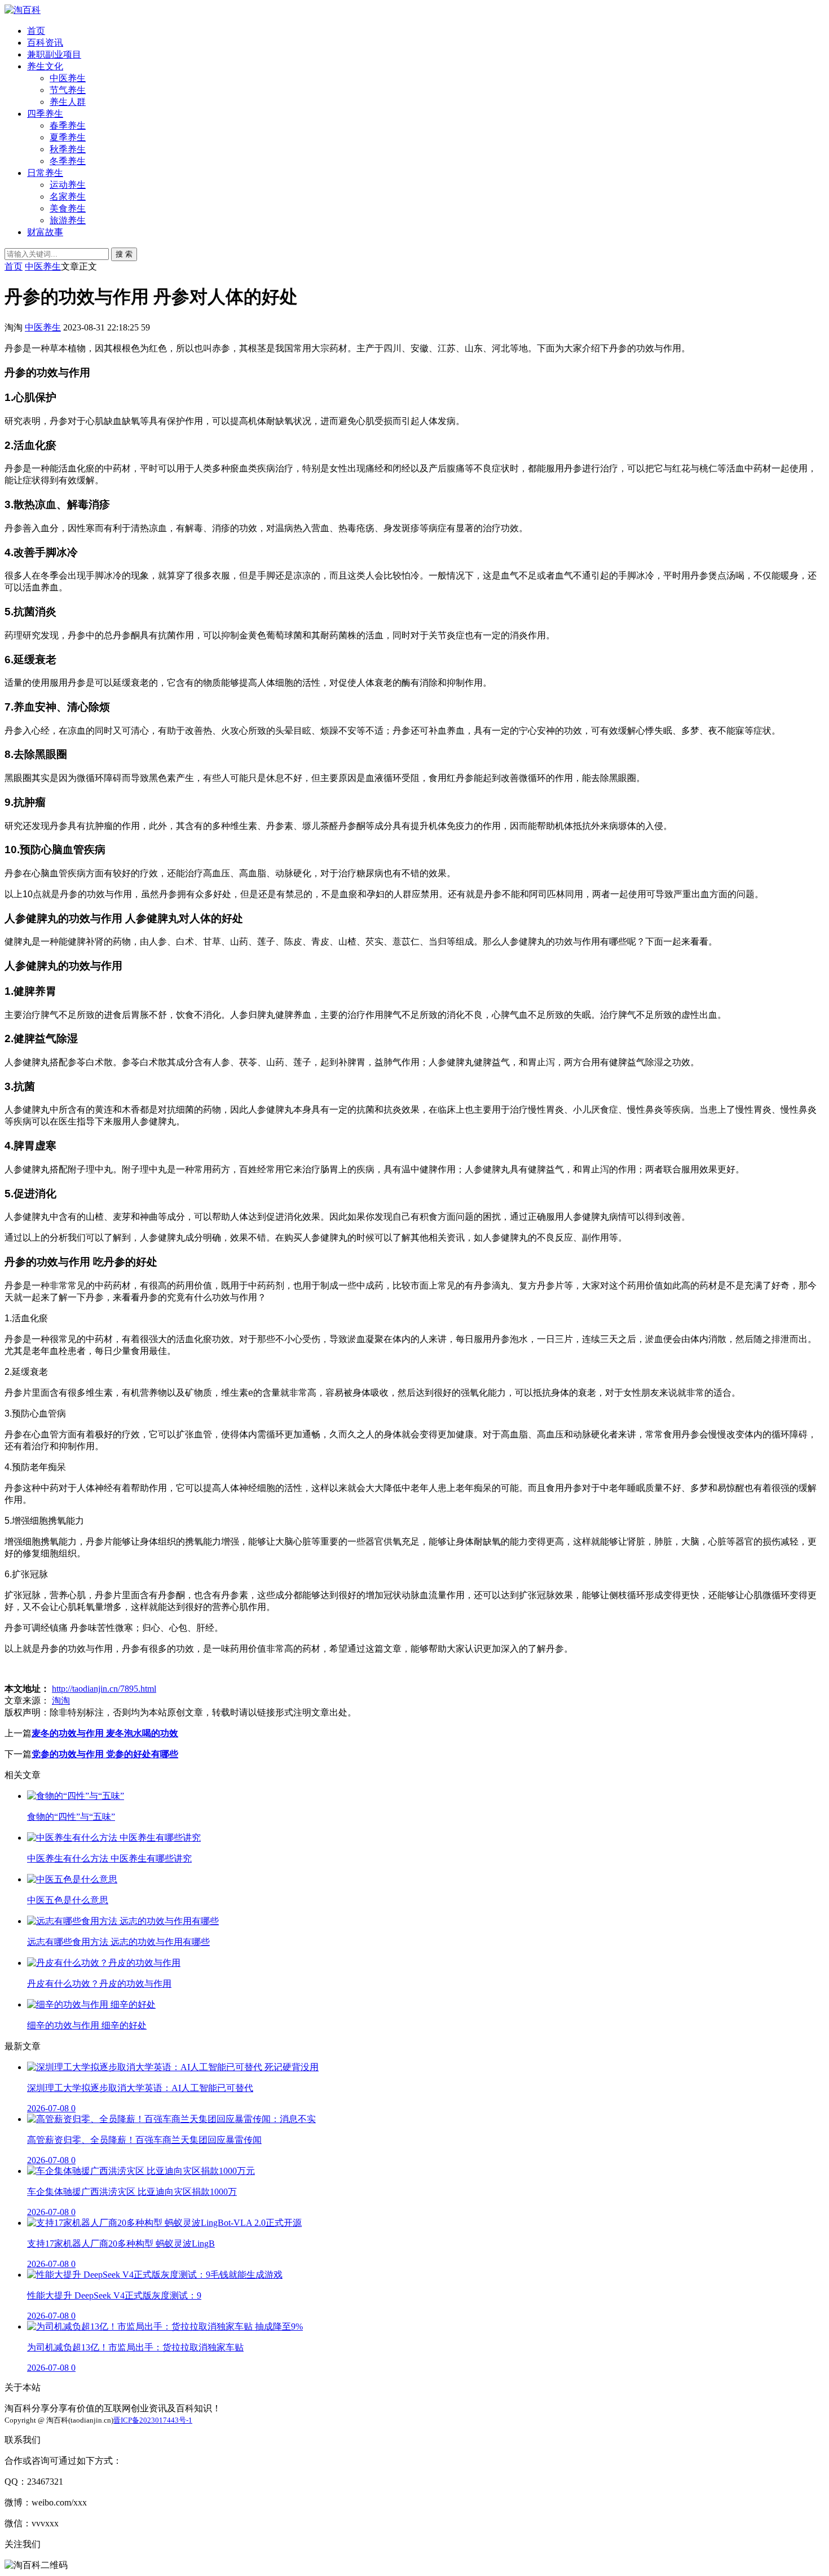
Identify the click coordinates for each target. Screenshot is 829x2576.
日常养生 (45, 173)
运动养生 (68, 185)
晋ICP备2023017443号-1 (153, 2420)
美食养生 (68, 208)
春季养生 (68, 125)
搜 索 (124, 254)
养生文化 (45, 66)
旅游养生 (68, 220)
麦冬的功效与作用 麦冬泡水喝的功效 (105, 1733)
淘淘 (61, 1701)
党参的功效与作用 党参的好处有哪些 (105, 1754)
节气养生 (68, 90)
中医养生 (68, 78)
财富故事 (45, 232)
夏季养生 (68, 137)
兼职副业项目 (54, 54)
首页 (36, 31)
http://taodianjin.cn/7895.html (104, 1689)
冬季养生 (68, 161)
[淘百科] (23, 10)
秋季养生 (68, 149)
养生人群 (68, 102)
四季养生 (45, 114)
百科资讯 (45, 43)
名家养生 (68, 197)
